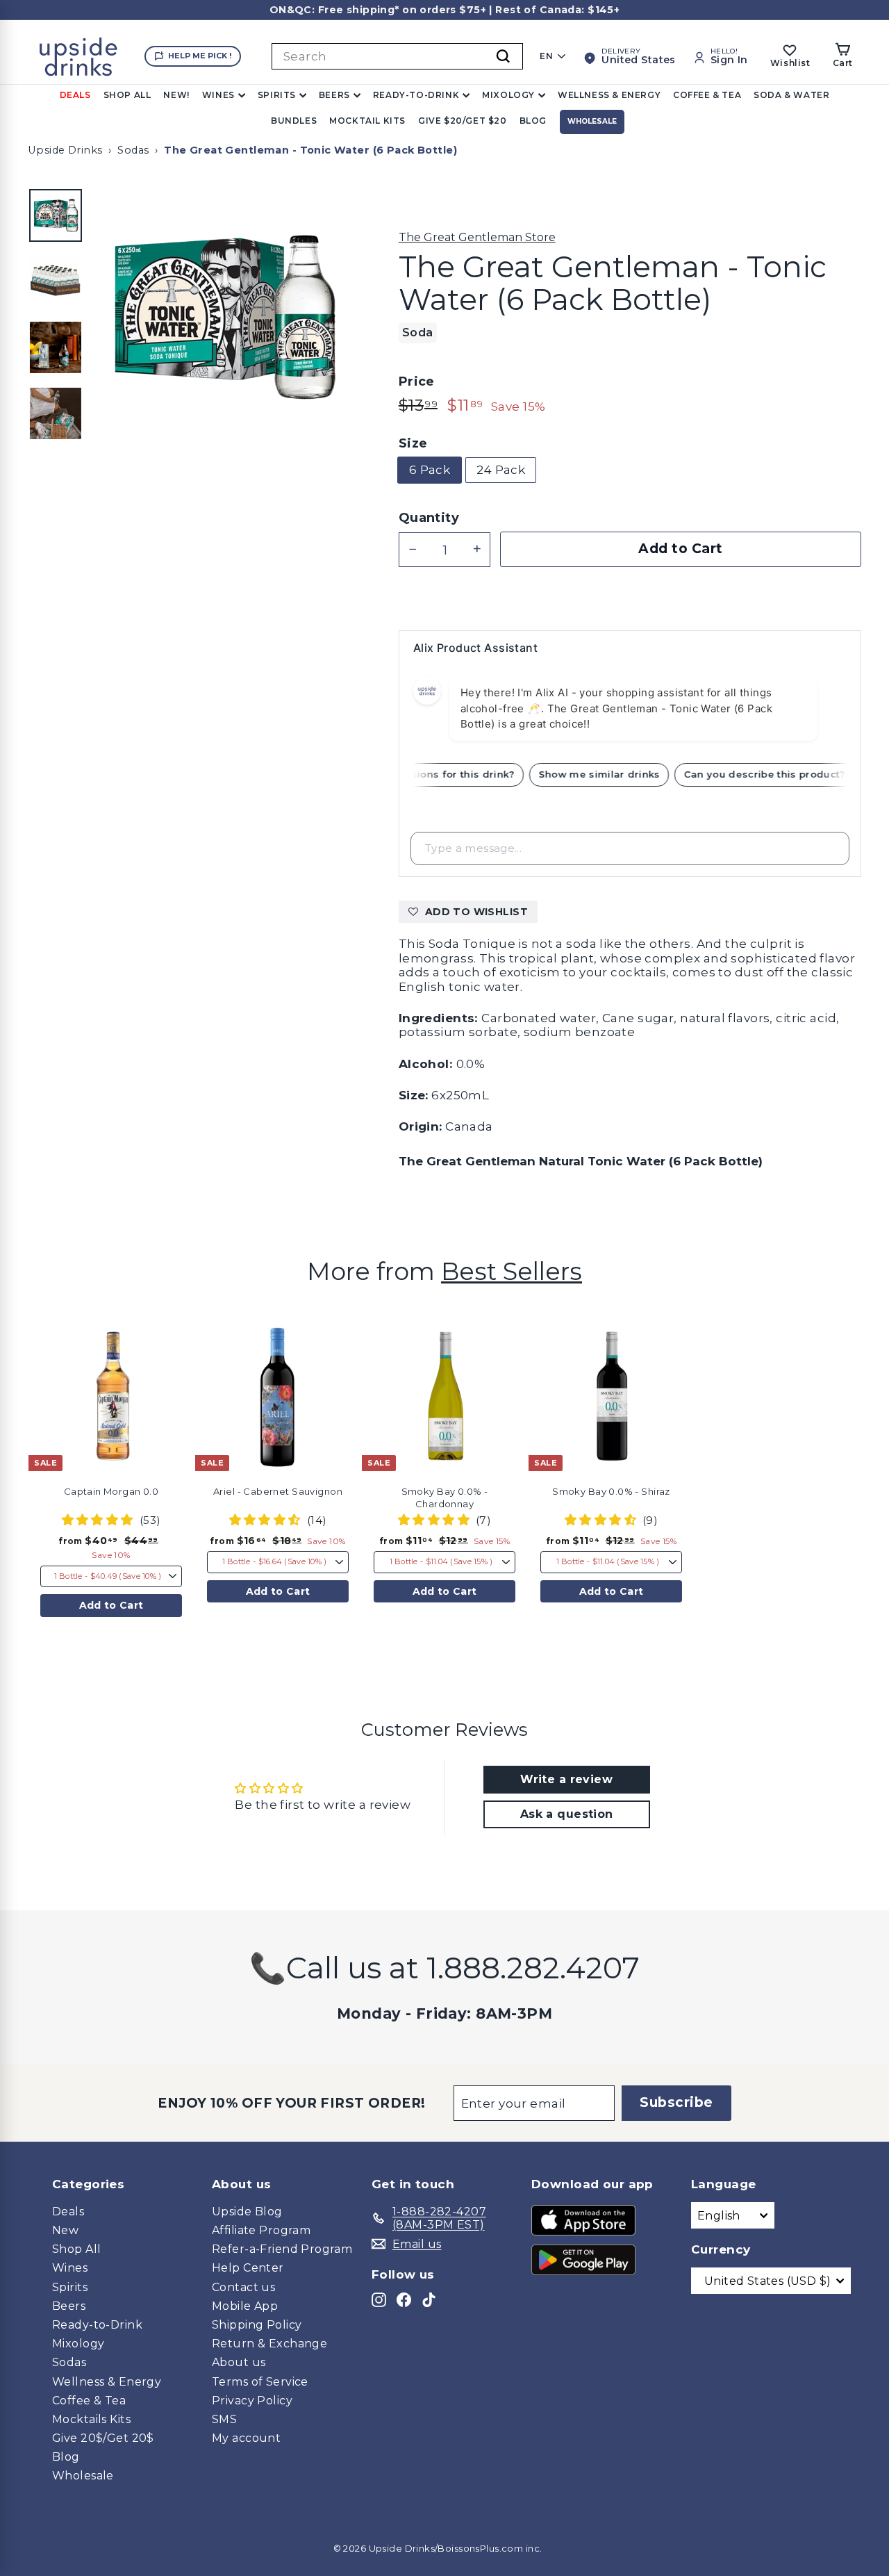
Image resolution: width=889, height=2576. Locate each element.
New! (176, 95)
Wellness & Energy (609, 95)
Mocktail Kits (367, 121)
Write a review (566, 1779)
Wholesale (592, 121)
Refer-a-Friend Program (282, 2249)
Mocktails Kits (91, 2419)
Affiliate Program (261, 2230)
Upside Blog (247, 2212)
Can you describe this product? (774, 774)
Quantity (429, 518)
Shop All (127, 95)
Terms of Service (260, 2382)
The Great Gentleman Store (477, 237)
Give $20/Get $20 (463, 121)
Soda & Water (791, 95)
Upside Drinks (65, 150)
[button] (189, 1359)
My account (246, 2438)
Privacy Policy (252, 2401)
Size (413, 444)
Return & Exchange (269, 2344)
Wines (218, 95)
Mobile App (245, 2306)
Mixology (508, 95)
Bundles (294, 121)
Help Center (248, 2268)
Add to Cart (111, 1605)
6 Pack (430, 470)
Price (417, 382)
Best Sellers (512, 1271)
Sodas (133, 150)
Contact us (243, 2287)
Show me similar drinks (609, 774)
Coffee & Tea (707, 95)
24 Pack (501, 470)
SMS (224, 2419)
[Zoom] (223, 317)
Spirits (277, 95)
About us (239, 2362)
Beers (334, 95)
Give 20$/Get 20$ (103, 2438)
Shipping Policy (257, 2325)
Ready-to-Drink (416, 95)
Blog (533, 121)
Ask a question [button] (567, 1814)
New (65, 2230)
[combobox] (397, 56)
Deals (75, 95)
